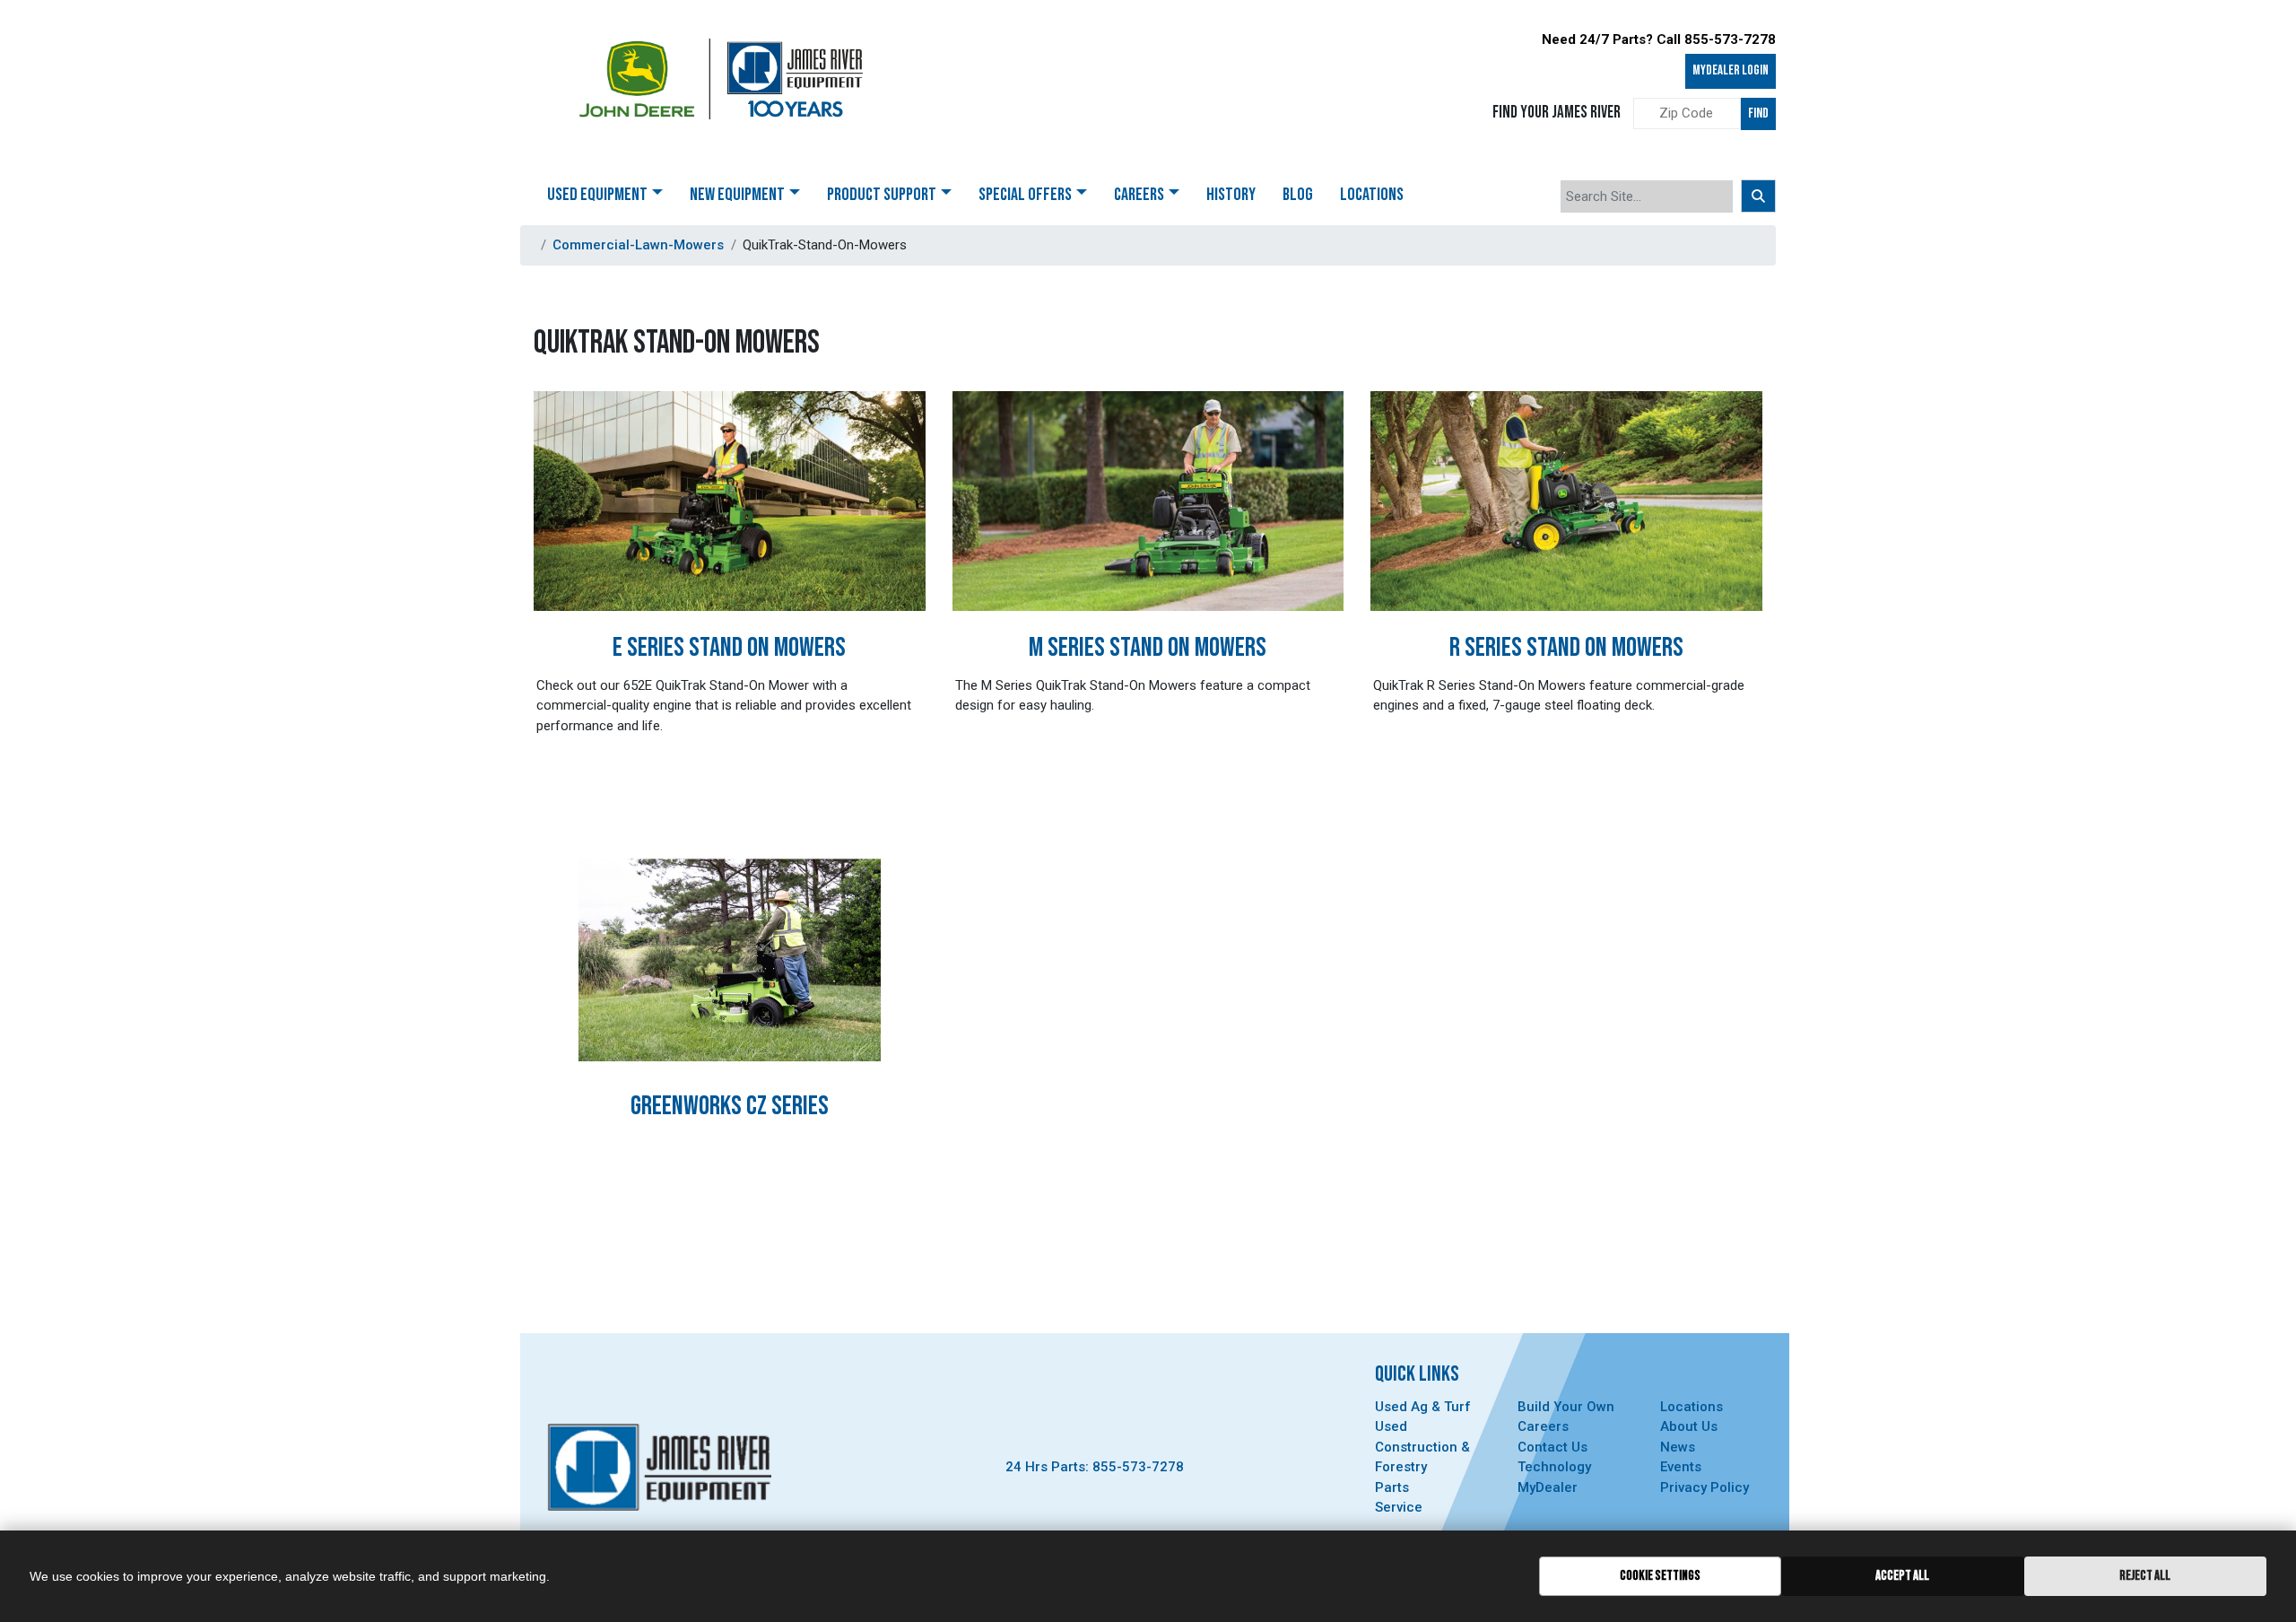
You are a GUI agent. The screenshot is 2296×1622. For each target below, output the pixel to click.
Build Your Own (1566, 1407)
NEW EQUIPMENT (737, 195)
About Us (1689, 1426)
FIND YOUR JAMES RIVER (1557, 113)
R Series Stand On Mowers (1566, 648)
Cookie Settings (1660, 1576)
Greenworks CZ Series (730, 1106)
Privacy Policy (1705, 1487)
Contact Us (1552, 1447)
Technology (1554, 1467)
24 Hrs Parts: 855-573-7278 (1095, 1467)
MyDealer (1548, 1487)
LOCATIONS (1372, 195)
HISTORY (1231, 195)
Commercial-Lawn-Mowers (638, 245)
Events (1681, 1467)
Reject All (2145, 1576)
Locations (1692, 1407)
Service (1399, 1507)
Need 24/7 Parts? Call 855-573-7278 (1659, 39)
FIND (1758, 113)
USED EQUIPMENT (597, 195)
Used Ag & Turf (1423, 1407)
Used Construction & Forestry (1422, 1447)
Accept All (1902, 1576)
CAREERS (1139, 195)
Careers (1543, 1426)
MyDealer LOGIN (1731, 70)
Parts (1392, 1487)
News (1678, 1447)
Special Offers (1025, 195)
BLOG (1298, 195)
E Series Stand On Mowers (729, 648)
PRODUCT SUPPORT (882, 195)
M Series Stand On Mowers (1148, 648)
